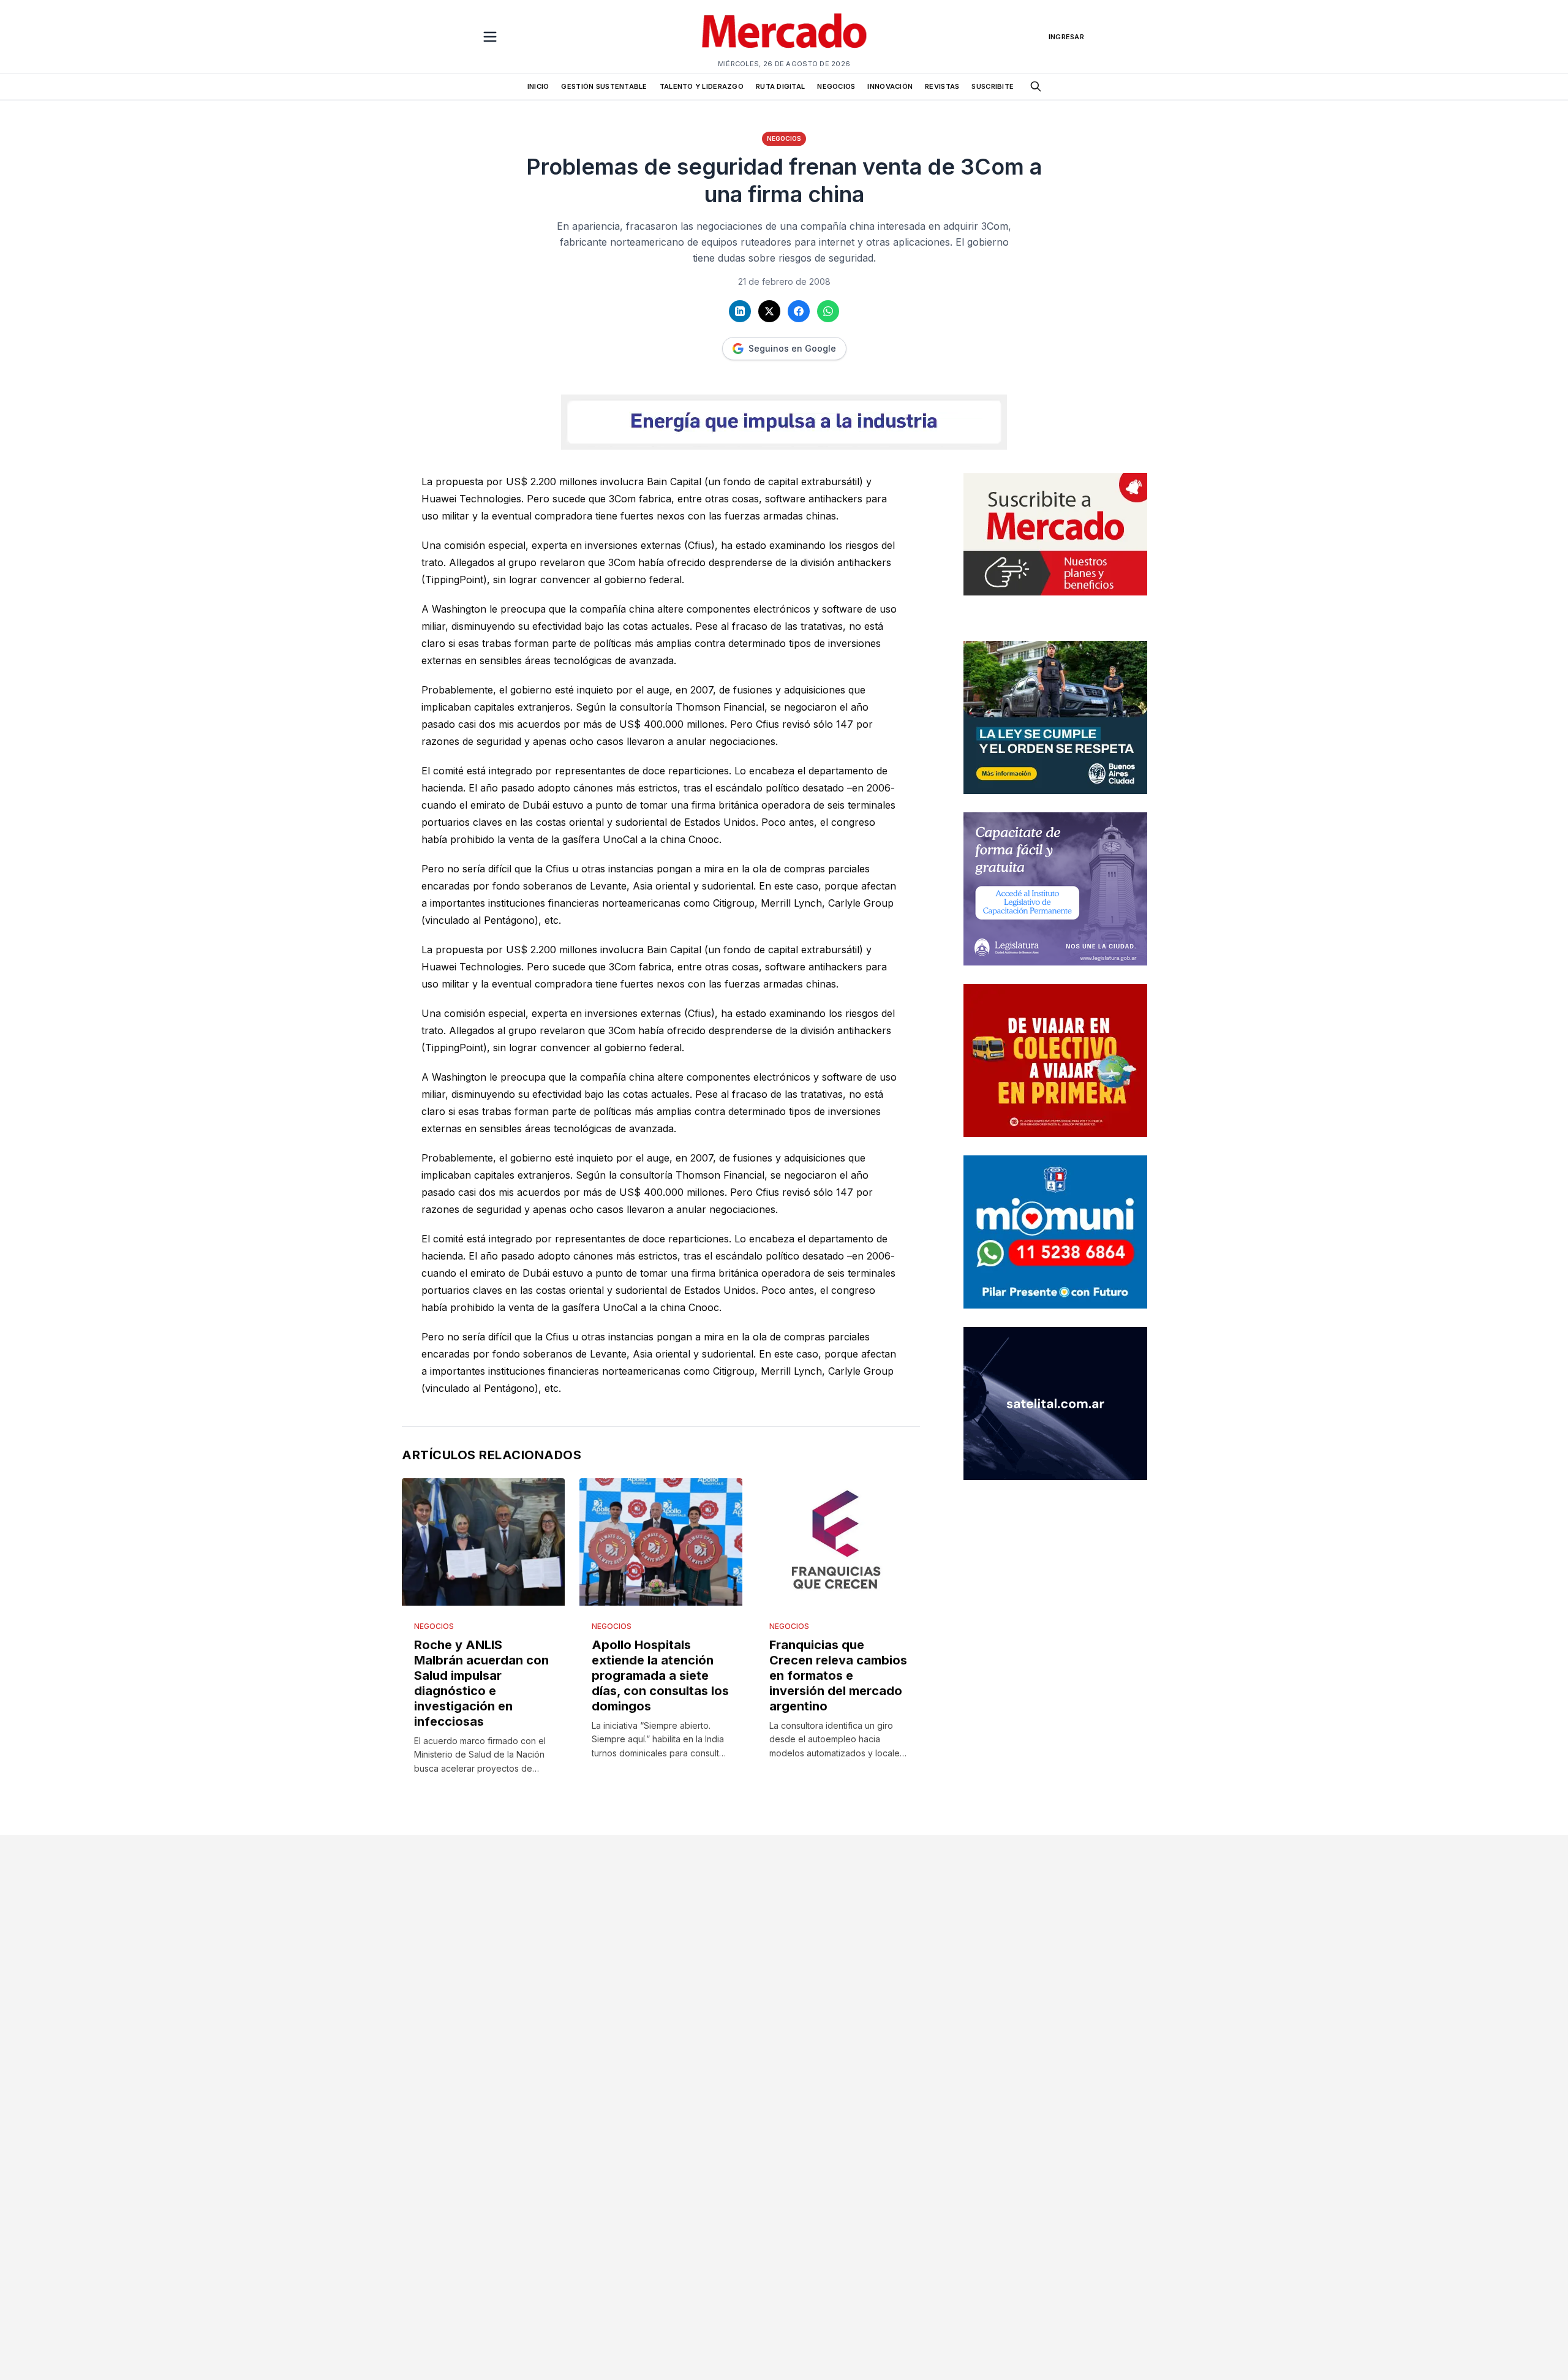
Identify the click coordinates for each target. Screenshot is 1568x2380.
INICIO (538, 86)
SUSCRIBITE (993, 86)
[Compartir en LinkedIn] (740, 311)
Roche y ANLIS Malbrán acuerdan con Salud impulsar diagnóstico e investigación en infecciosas (481, 1683)
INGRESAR (1066, 37)
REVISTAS (942, 86)
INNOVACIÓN (890, 86)
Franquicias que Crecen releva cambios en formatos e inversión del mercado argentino (838, 1675)
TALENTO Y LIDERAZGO (702, 86)
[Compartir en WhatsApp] (828, 311)
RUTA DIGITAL (780, 86)
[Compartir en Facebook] (799, 311)
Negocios (784, 138)
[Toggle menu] (490, 37)
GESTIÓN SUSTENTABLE (604, 86)
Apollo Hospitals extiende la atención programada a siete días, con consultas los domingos (660, 1675)
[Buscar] (1036, 86)
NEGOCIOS (836, 86)
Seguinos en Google (792, 348)
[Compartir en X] (769, 311)
